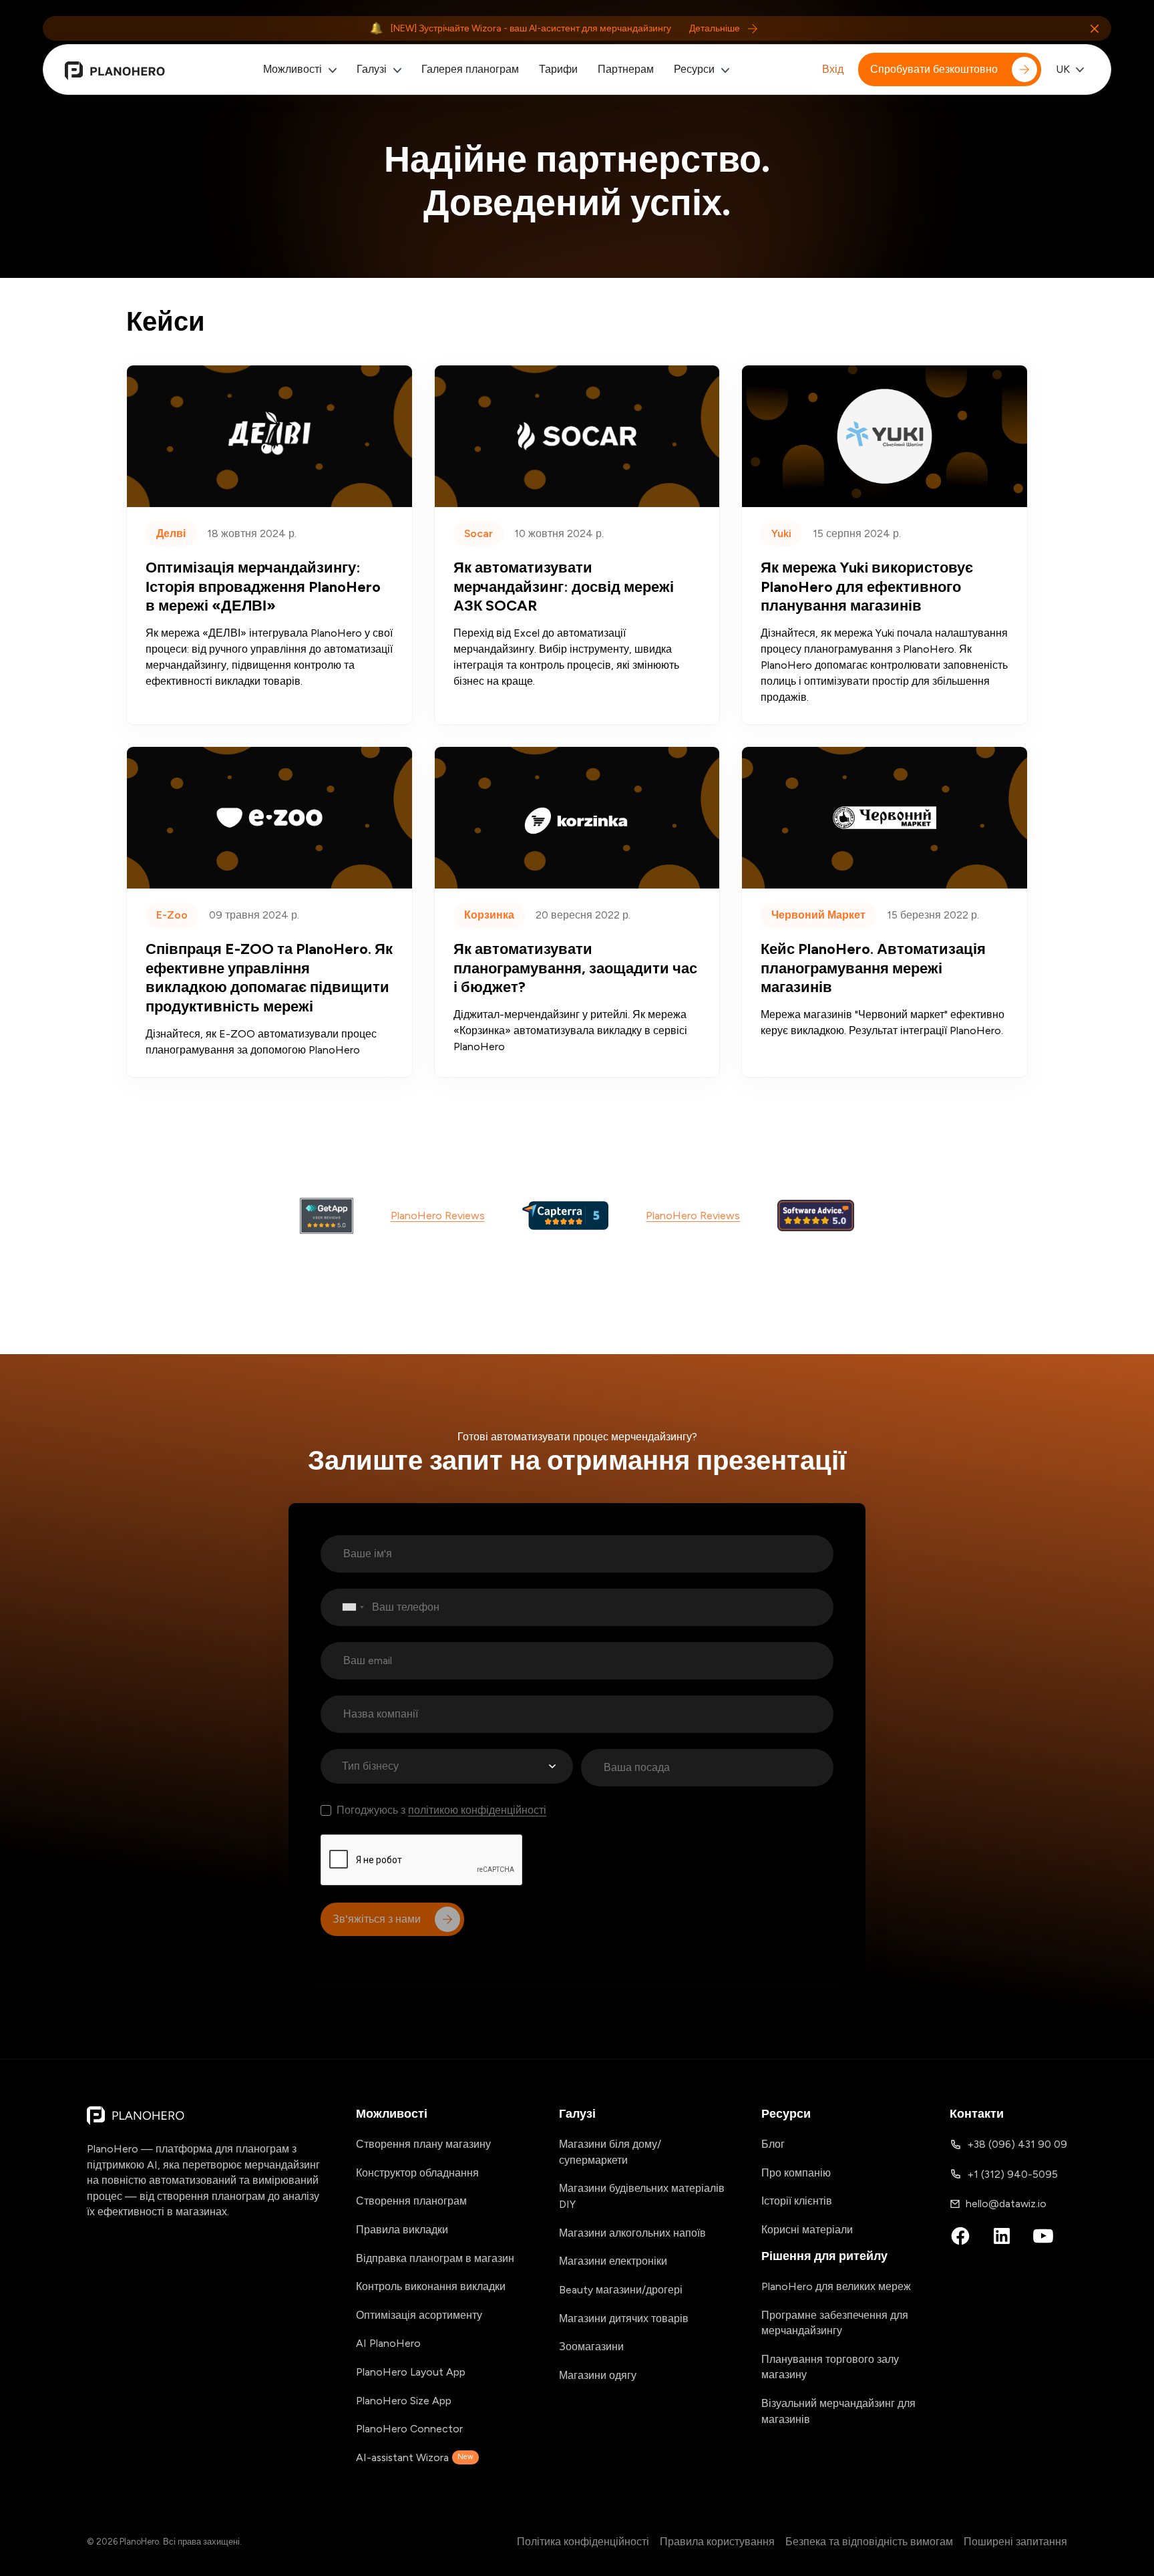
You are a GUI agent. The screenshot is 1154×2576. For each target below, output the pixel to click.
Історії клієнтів (797, 2201)
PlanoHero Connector (409, 2429)
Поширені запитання (1015, 2542)
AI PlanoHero (388, 2343)
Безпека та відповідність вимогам (869, 2542)
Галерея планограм (470, 69)
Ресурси (694, 69)
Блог (773, 2144)
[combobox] (346, 1607)
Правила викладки (402, 2230)
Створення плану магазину (423, 2144)
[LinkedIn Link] (1002, 2236)
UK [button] (1063, 69)
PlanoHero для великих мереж (836, 2286)
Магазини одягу (598, 2375)
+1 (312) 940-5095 (1012, 2174)
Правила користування (717, 2542)
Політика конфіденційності (583, 2542)
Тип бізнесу (370, 1766)
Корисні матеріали (807, 2230)
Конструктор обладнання (417, 2173)
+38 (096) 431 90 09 (1017, 2144)
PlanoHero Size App (404, 2401)
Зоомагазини (591, 2347)
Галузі (372, 69)
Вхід (833, 69)
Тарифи (558, 69)
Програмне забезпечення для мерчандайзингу (835, 2323)
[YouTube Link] (1043, 2236)
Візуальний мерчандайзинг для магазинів (838, 2411)
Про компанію (796, 2173)
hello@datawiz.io (1006, 2204)
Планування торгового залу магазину (830, 2367)
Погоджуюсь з (441, 1810)
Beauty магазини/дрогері (621, 2290)
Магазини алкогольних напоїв (632, 2233)
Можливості (293, 69)
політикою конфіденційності (477, 1810)
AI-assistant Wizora (415, 2457)
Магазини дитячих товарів (624, 2318)
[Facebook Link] (960, 2236)
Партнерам (626, 69)
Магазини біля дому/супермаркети (610, 2152)
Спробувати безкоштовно (934, 69)
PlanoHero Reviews (438, 1216)
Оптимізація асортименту (419, 2315)
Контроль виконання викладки (431, 2286)
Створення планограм (411, 2201)
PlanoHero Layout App (411, 2372)
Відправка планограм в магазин (435, 2258)
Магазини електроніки (613, 2261)
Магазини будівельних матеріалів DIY (642, 2196)
